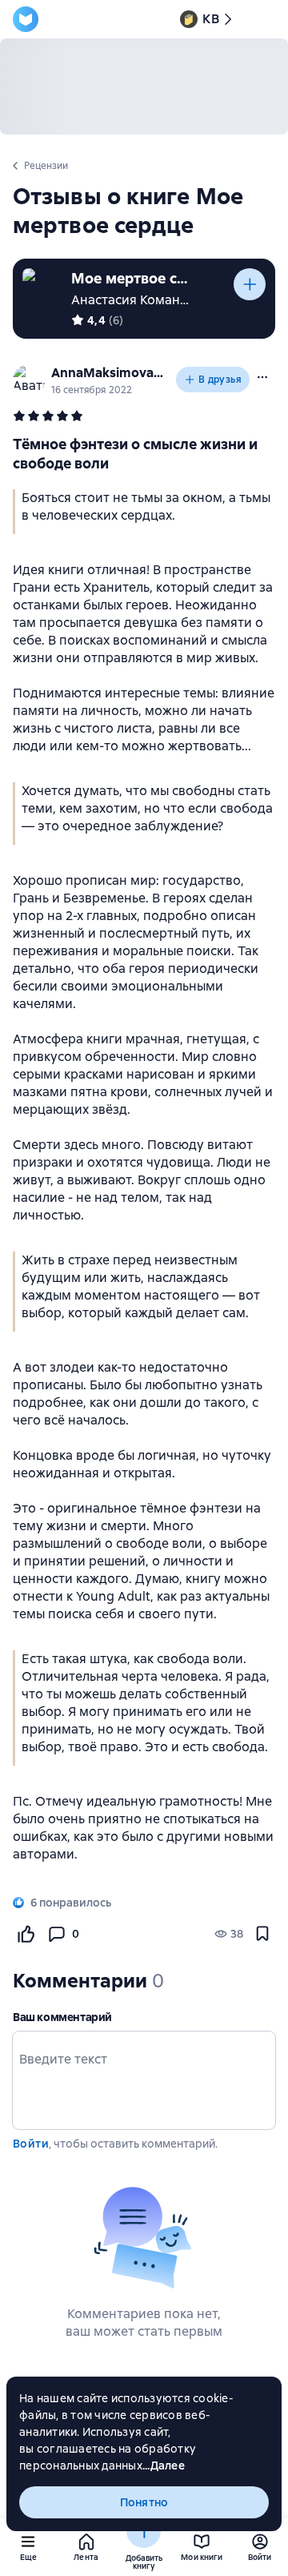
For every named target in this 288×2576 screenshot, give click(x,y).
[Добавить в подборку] (250, 284)
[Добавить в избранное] (262, 1934)
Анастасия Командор (138, 300)
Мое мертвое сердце (131, 278)
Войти (31, 2144)
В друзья (220, 380)
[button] (262, 377)
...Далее (164, 2465)
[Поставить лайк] (26, 1934)
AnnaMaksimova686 (110, 373)
